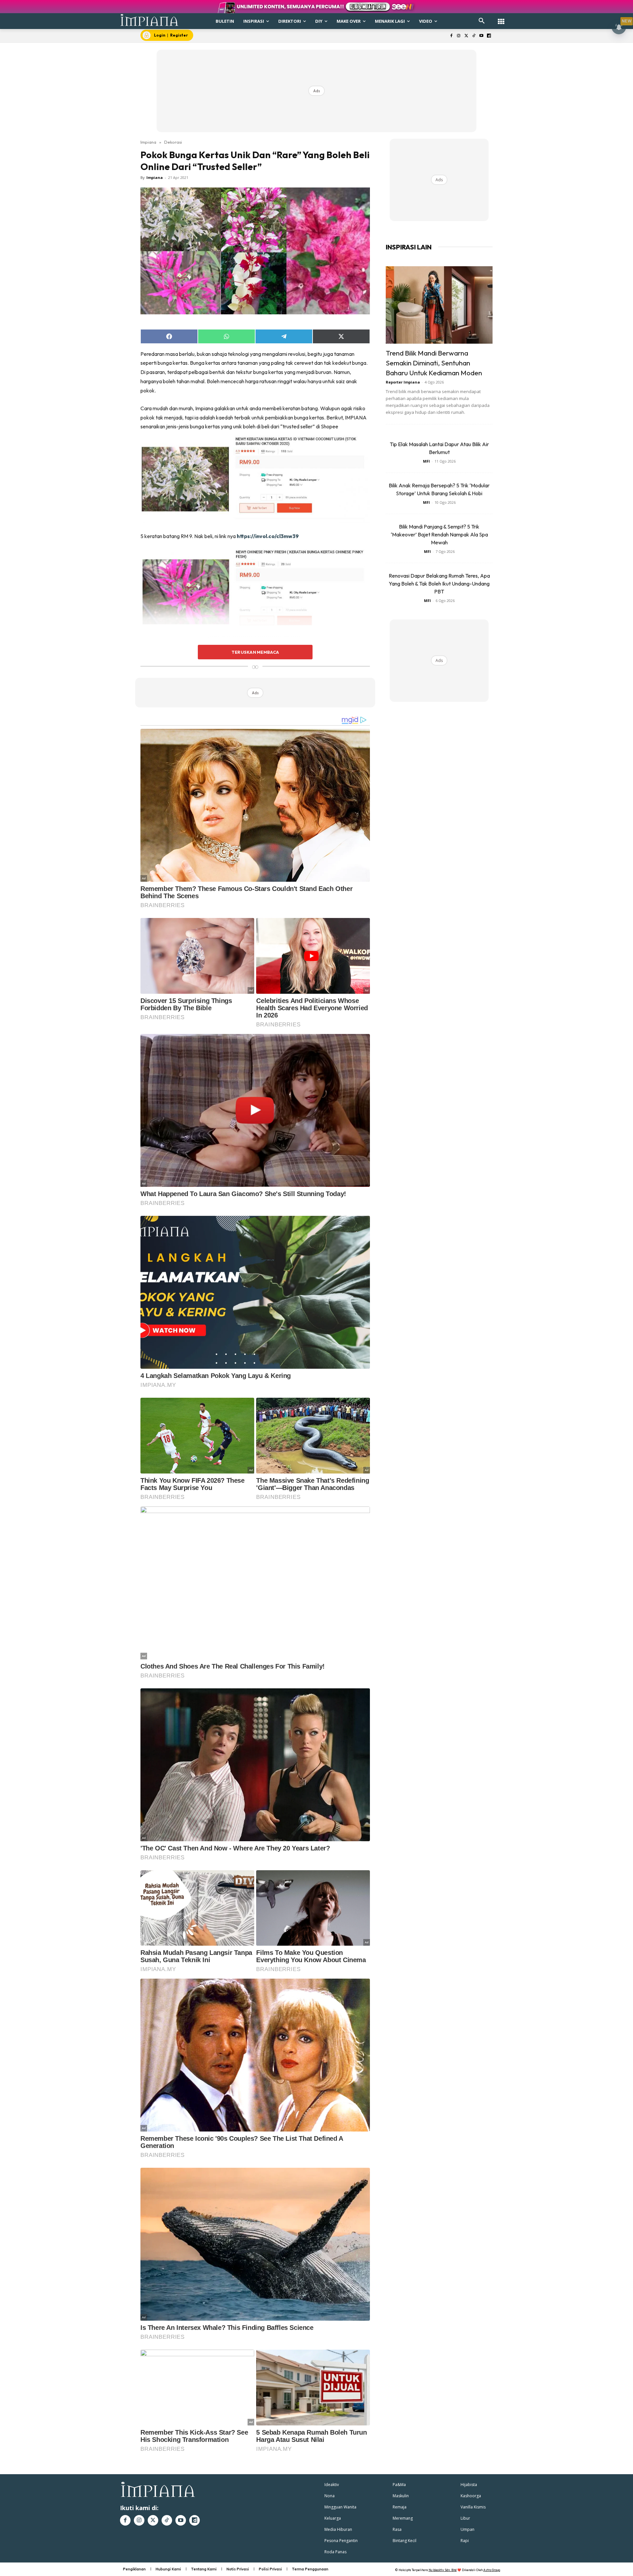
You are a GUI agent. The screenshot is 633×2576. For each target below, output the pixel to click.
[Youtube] (481, 36)
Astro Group (492, 2570)
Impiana (148, 142)
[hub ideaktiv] (501, 18)
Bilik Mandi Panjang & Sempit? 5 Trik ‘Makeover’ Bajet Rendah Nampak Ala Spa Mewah (439, 534)
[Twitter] (466, 36)
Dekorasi (173, 142)
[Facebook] (451, 36)
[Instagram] (459, 36)
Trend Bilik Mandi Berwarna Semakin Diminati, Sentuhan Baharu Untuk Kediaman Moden (434, 363)
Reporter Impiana (403, 382)
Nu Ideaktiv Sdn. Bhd (443, 2570)
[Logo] (150, 20)
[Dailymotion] (489, 36)
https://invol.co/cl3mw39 (268, 536)
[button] (482, 21)
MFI (426, 461)
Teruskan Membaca (255, 652)
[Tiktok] (474, 36)
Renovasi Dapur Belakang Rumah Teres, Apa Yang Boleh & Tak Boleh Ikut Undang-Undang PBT (439, 584)
